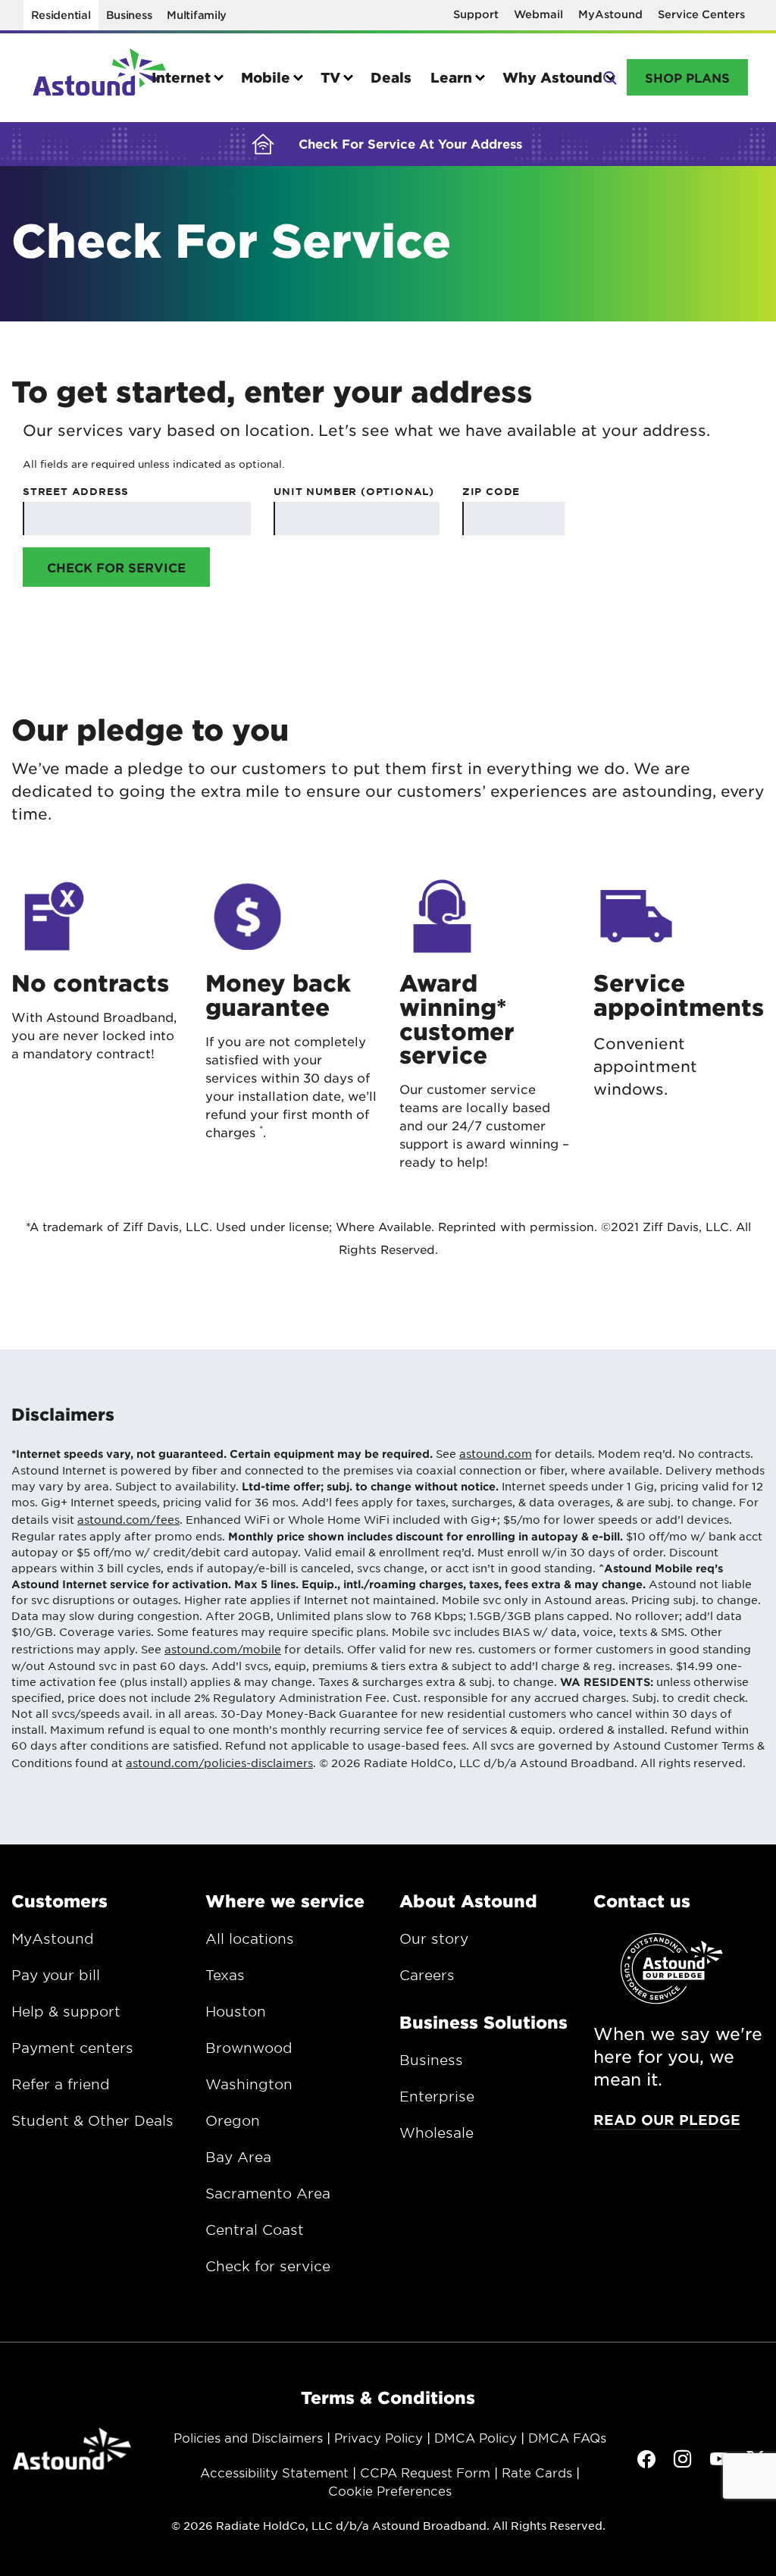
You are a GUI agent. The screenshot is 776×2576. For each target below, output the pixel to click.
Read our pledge (667, 2120)
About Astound (468, 1901)
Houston (236, 2011)
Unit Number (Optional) (354, 491)
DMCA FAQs (567, 2437)
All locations (250, 1938)
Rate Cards (537, 2472)
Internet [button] (181, 77)
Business (129, 15)
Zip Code (491, 491)
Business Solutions (483, 2022)
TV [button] (330, 77)
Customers (59, 1901)
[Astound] (99, 78)
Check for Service (116, 567)
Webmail (538, 14)
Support (476, 14)
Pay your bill (56, 1975)
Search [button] (609, 76)
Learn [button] (451, 77)
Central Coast (255, 2230)
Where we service (285, 1901)
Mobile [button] (266, 77)
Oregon (233, 2120)
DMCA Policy (476, 2437)
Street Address (76, 491)
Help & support (66, 2011)
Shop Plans (687, 77)
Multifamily (197, 15)
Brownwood (249, 2048)
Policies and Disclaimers (248, 2437)
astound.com (496, 1453)
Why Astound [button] (552, 77)
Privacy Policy (379, 2437)
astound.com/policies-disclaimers (219, 1763)
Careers (427, 1975)
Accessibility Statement (274, 2472)
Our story (434, 1938)
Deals (391, 77)
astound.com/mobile (223, 1649)
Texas (225, 1975)
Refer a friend (61, 2084)
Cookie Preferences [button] (390, 2490)
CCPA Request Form (425, 2472)
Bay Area (238, 2157)
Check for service (268, 2266)
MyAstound (610, 14)
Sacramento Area (268, 2193)
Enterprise (437, 2096)
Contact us (642, 1901)
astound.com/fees (128, 1519)
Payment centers (72, 2048)
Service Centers (701, 14)
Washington (249, 2084)
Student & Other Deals (92, 2120)
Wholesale (436, 2133)
